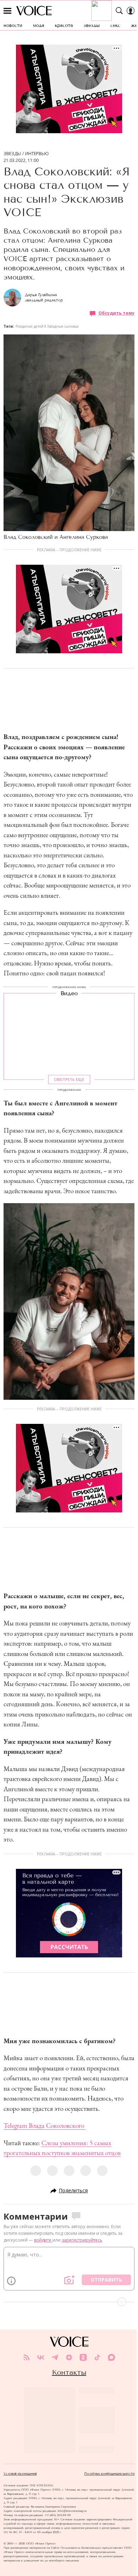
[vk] (41, 2357)
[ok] (83, 2357)
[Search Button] (119, 11)
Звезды (12, 154)
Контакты (69, 2372)
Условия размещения (20, 2474)
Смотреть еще (69, 1080)
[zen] (69, 2357)
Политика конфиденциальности (109, 2474)
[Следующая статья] (69, 2302)
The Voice (34, 11)
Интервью (37, 154)
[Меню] (7, 11)
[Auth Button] (131, 11)
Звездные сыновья (63, 326)
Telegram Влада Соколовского (45, 2126)
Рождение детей (30, 326)
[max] (111, 2357)
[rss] (27, 2357)
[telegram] (55, 2357)
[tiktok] (97, 2357)
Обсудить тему (116, 313)
